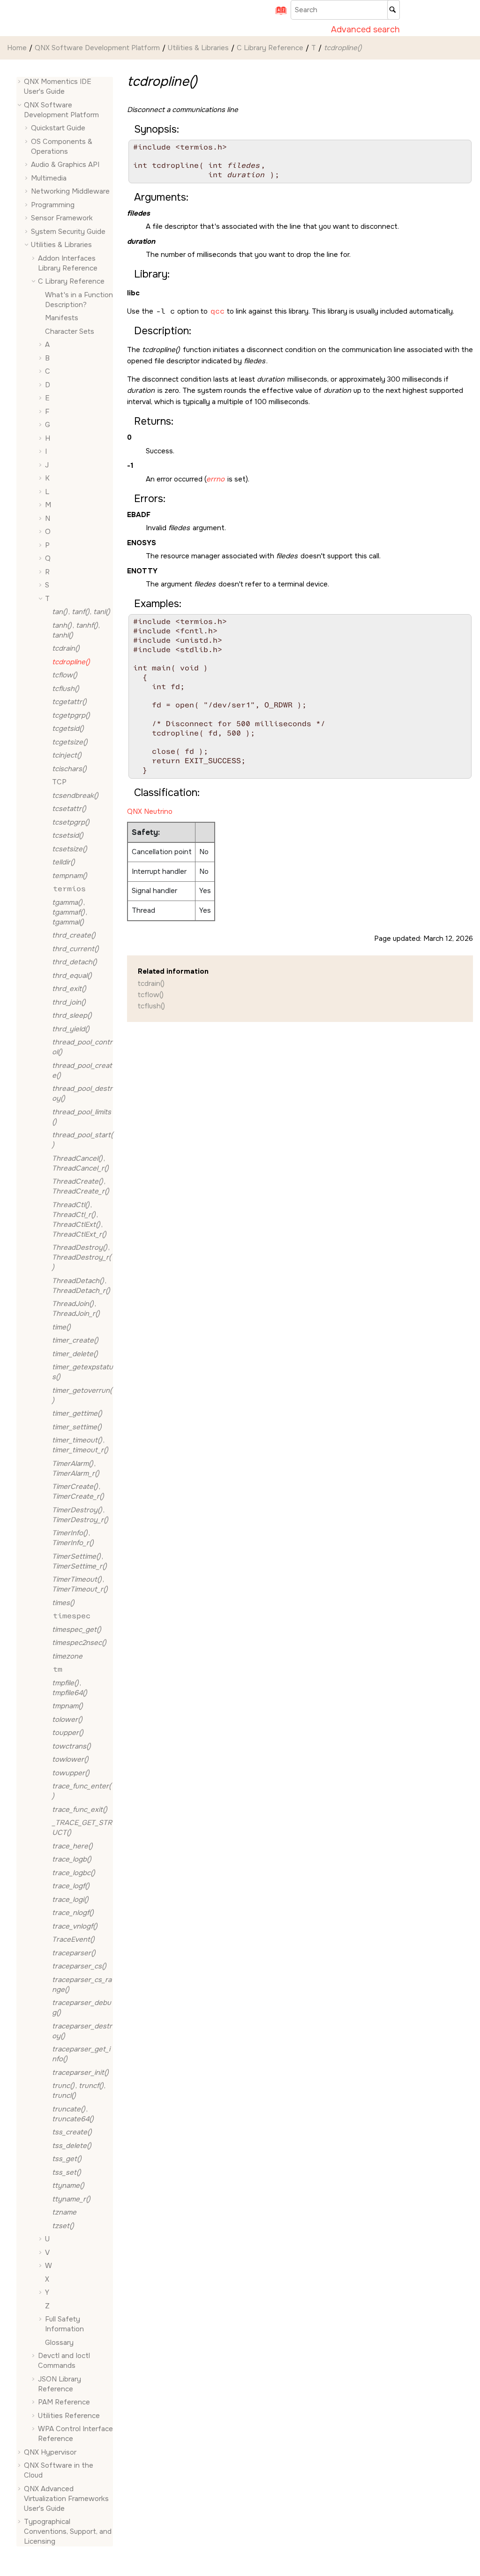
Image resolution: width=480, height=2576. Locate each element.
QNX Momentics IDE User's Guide (58, 86)
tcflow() (151, 995)
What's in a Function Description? (79, 300)
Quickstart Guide (58, 128)
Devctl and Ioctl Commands (64, 2361)
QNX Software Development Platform (97, 48)
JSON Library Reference (60, 2384)
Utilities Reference (69, 2416)
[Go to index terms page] (278, 14)
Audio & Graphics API (65, 165)
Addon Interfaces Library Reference (68, 263)
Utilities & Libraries (198, 48)
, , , (79, 1220)
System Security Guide (68, 232)
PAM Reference (64, 2402)
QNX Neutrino (150, 811)
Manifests (62, 318)
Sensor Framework (62, 218)
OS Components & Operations (62, 146)
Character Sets (70, 331)
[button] (20, 82)
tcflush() (151, 1006)
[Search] (394, 10)
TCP (59, 782)
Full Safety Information (64, 2324)
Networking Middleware (70, 191)
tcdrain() (151, 984)
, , (81, 612)
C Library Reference (270, 48)
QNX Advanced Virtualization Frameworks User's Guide (66, 2499)
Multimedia (49, 178)
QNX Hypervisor (50, 2452)
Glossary (59, 2343)
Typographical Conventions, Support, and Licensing (68, 2531)
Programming (53, 205)
